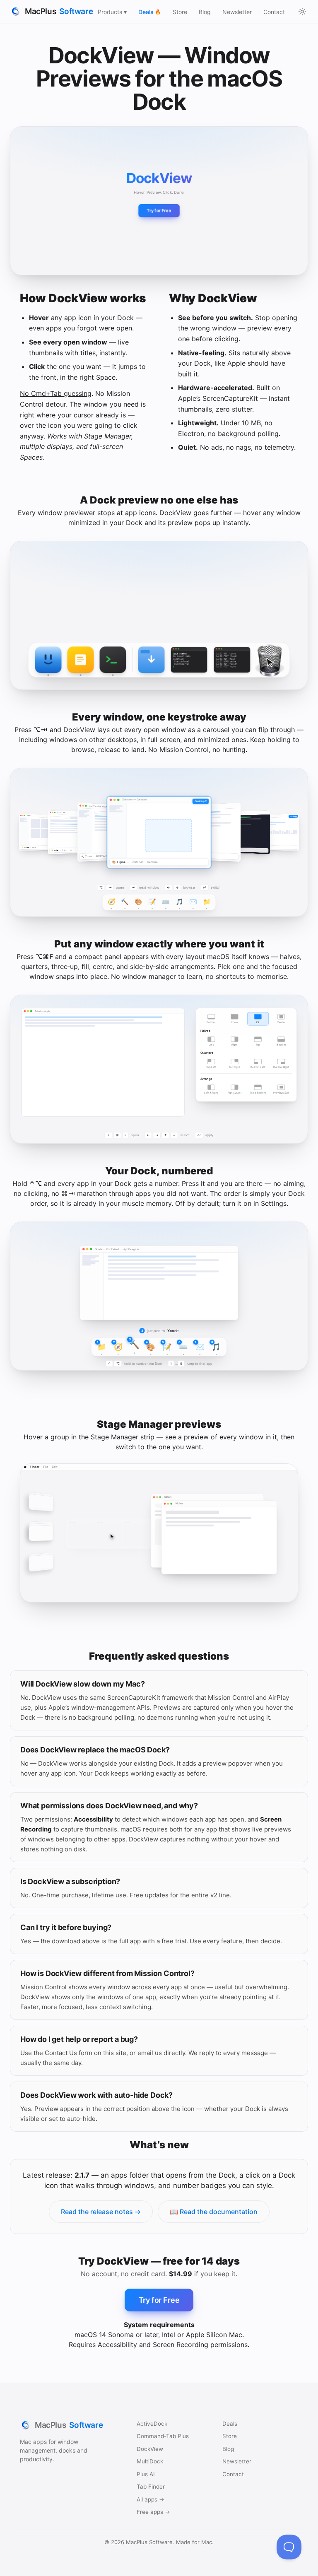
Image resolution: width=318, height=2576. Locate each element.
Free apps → (153, 2512)
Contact (274, 12)
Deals (150, 12)
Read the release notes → (101, 2212)
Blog (205, 12)
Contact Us (61, 2053)
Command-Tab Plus (163, 2436)
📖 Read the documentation (214, 2212)
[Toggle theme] (302, 12)
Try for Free (159, 211)
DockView (150, 2449)
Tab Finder (151, 2487)
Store (180, 12)
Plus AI (146, 2474)
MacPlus (59, 11)
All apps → (151, 2499)
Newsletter (237, 12)
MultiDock (150, 2461)
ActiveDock (152, 2424)
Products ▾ (112, 12)
